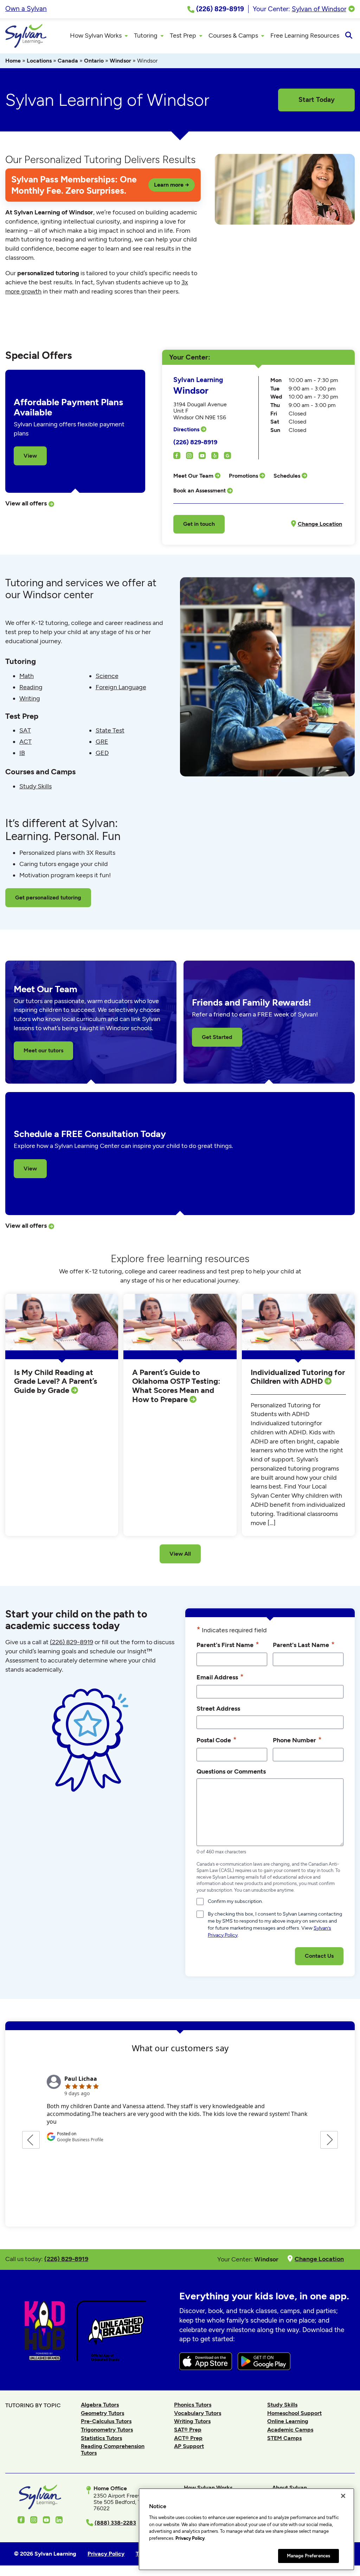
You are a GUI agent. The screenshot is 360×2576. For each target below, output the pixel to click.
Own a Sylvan (26, 9)
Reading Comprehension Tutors (113, 2449)
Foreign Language (121, 687)
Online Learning (288, 2421)
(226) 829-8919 (195, 442)
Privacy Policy (190, 2538)
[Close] (343, 2496)
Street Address (218, 1708)
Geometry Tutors (102, 2413)
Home (13, 61)
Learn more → (172, 185)
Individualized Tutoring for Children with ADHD (298, 1377)
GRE (102, 742)
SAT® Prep (188, 2430)
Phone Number (297, 1740)
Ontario (94, 61)
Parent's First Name (228, 1644)
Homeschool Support (294, 2413)
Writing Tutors (192, 2421)
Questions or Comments (231, 1771)
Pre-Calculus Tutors (106, 2421)
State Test (110, 730)
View (30, 456)
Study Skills (36, 786)
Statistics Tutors (101, 2438)
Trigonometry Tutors (107, 2430)
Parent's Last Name (304, 1644)
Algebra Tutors (100, 2405)
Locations (39, 61)
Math (27, 676)
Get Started (217, 1037)
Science (107, 676)
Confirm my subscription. (235, 1901)
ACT (25, 742)
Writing (30, 698)
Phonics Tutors (193, 2405)
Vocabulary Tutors (198, 2413)
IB (22, 753)
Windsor (120, 61)
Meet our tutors (43, 1050)
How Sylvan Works (208, 2488)
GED (102, 753)
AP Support (189, 2446)
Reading (31, 687)
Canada (68, 61)
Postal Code (217, 1740)
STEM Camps (284, 2438)
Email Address (220, 1677)
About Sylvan (290, 2488)
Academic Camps (290, 2430)
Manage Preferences (308, 2556)
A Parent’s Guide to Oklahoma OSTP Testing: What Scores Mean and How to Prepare (176, 1386)
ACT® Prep (188, 2438)
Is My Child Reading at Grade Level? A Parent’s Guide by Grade (56, 1381)
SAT (25, 730)
